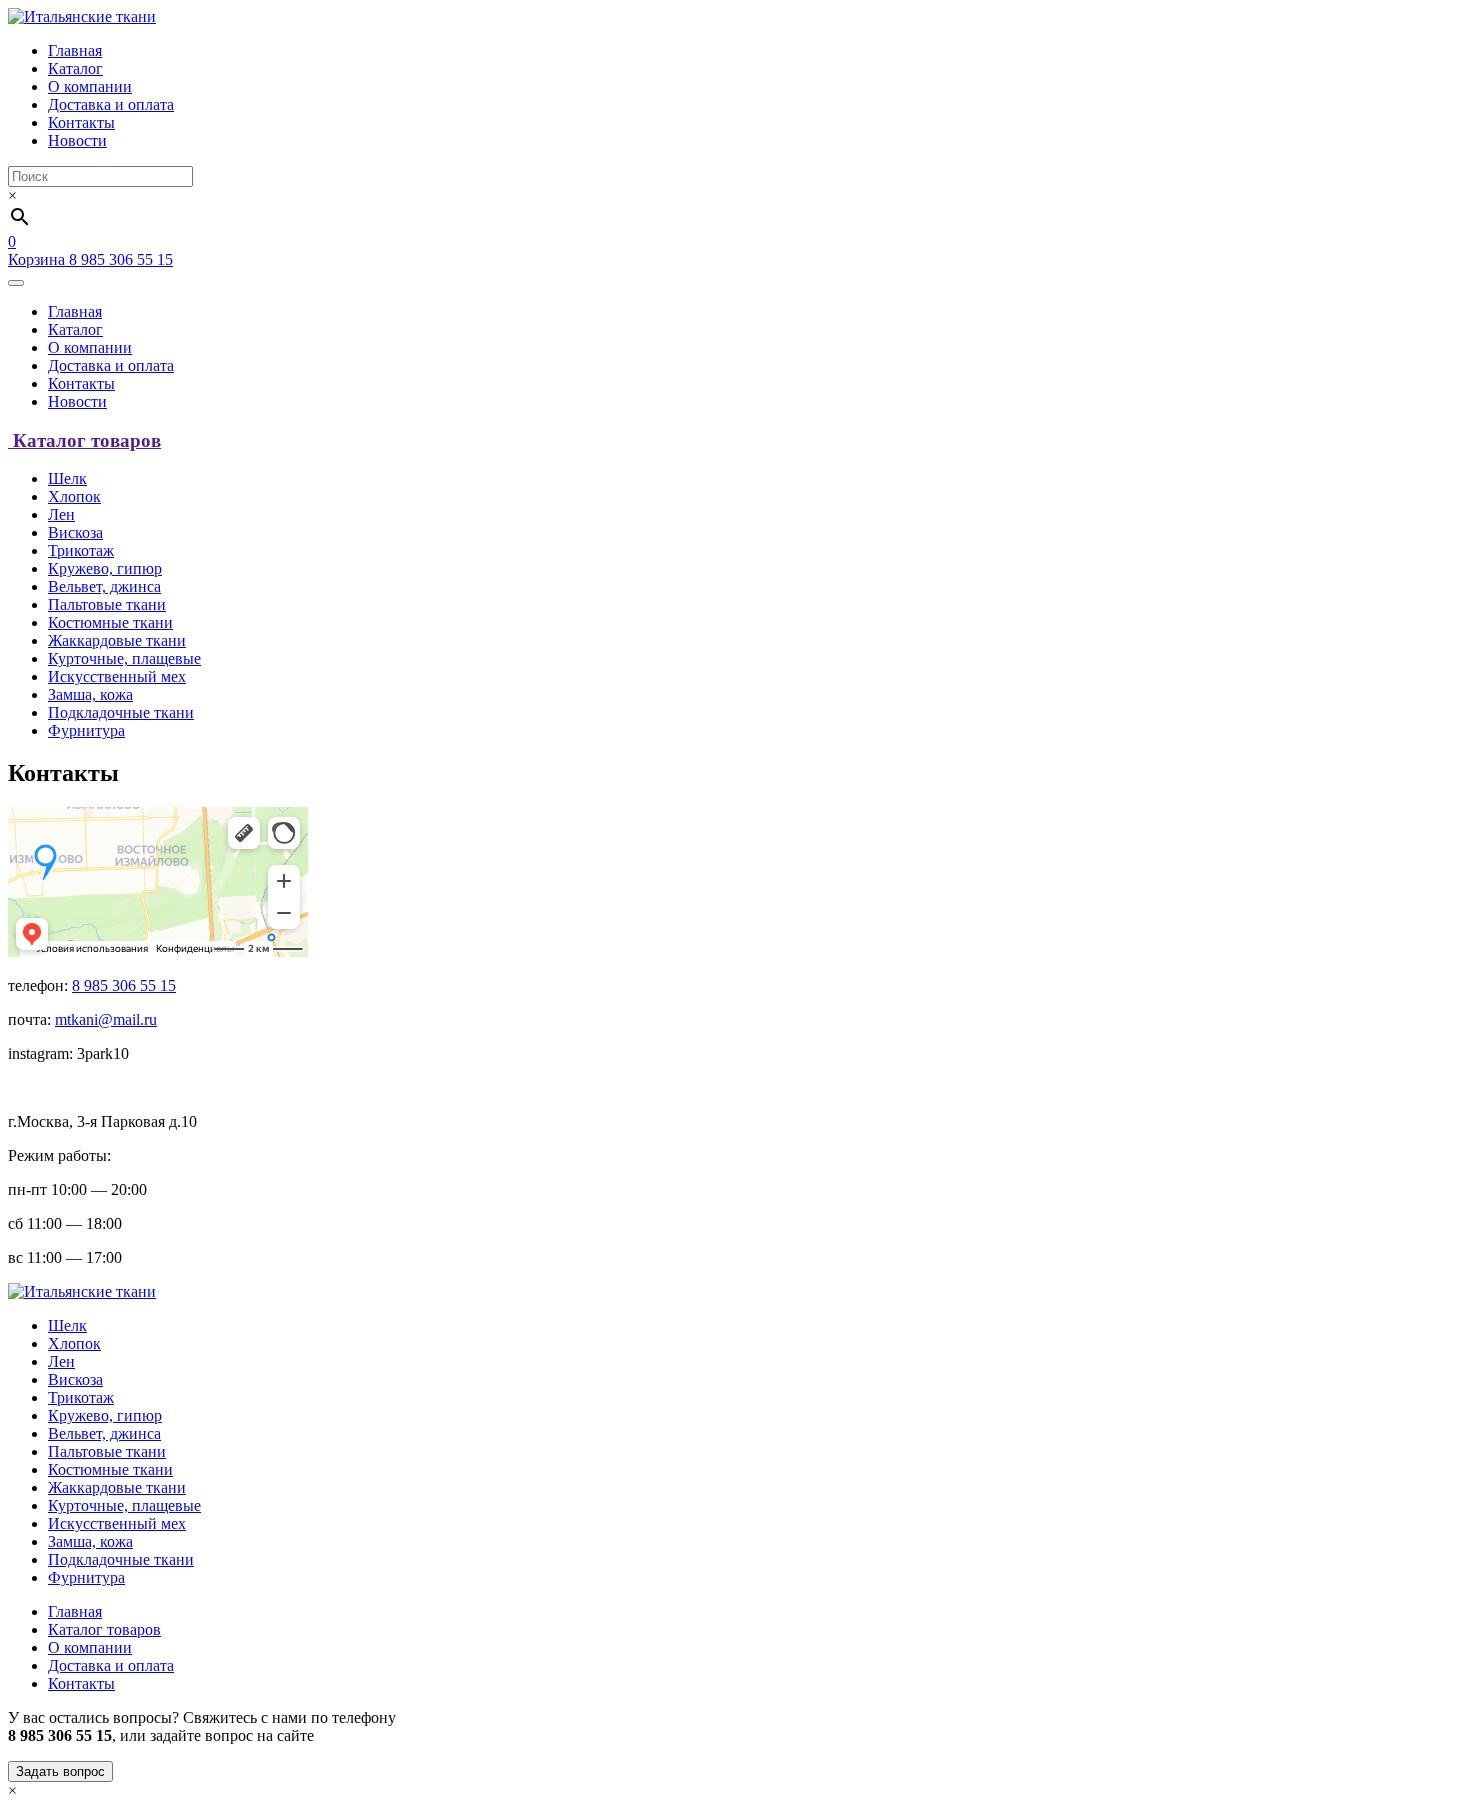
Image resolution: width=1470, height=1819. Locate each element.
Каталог (75, 68)
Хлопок (74, 496)
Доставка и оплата (111, 104)
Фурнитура (86, 730)
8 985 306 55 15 (121, 259)
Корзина (38, 250)
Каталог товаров (104, 1629)
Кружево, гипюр (105, 568)
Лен (61, 514)
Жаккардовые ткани (117, 640)
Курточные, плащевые (124, 658)
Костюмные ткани (110, 622)
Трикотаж (81, 550)
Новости (77, 140)
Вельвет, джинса (104, 586)
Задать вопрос (60, 1771)
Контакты (81, 122)
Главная (75, 50)
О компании (90, 86)
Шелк (67, 478)
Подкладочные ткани (121, 712)
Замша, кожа (90, 694)
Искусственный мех (117, 676)
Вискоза (75, 532)
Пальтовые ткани (107, 604)
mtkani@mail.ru (106, 1019)
